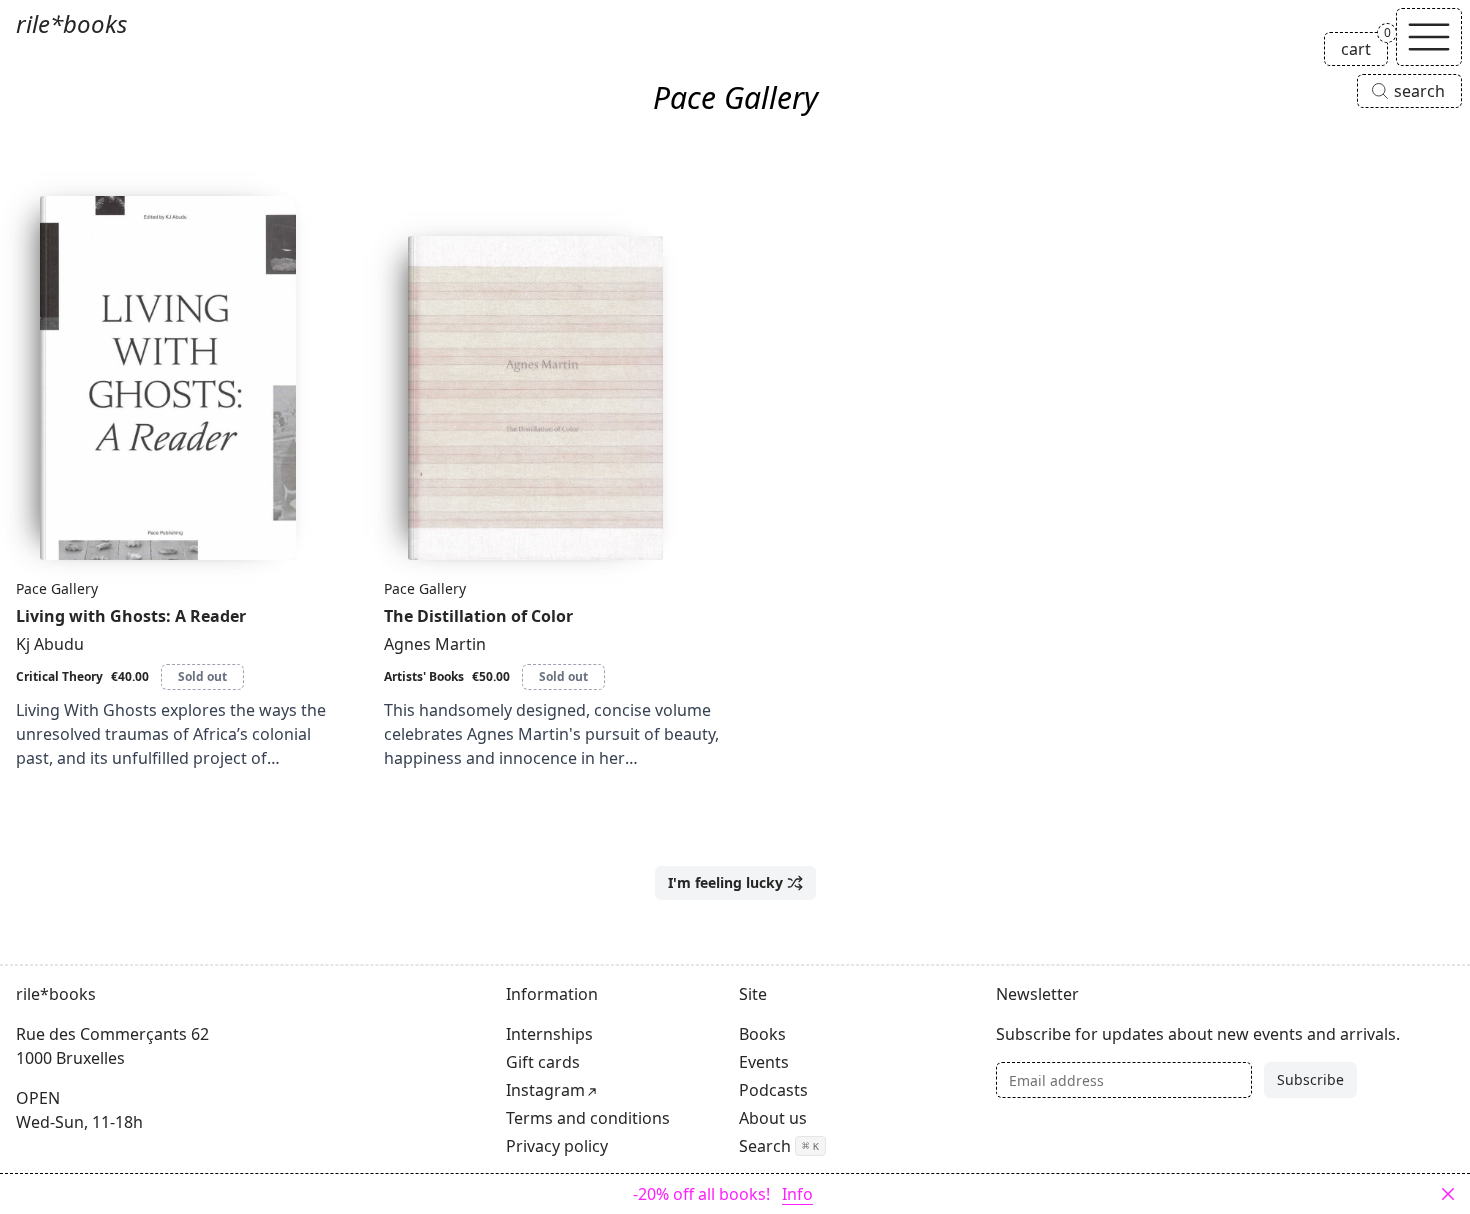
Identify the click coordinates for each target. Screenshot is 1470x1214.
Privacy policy (557, 1146)
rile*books (71, 23)
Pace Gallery (57, 588)
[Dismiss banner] (1448, 1194)
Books (762, 1034)
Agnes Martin (435, 644)
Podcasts (773, 1090)
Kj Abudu (50, 644)
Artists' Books (424, 676)
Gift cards (543, 1062)
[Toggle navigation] (1429, 37)
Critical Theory (59, 676)
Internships (549, 1034)
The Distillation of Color (478, 616)
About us (773, 1118)
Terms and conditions (588, 1118)
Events (764, 1062)
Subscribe (1310, 1079)
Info (797, 1194)
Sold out (202, 676)
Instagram (545, 1090)
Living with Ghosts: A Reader (131, 616)
